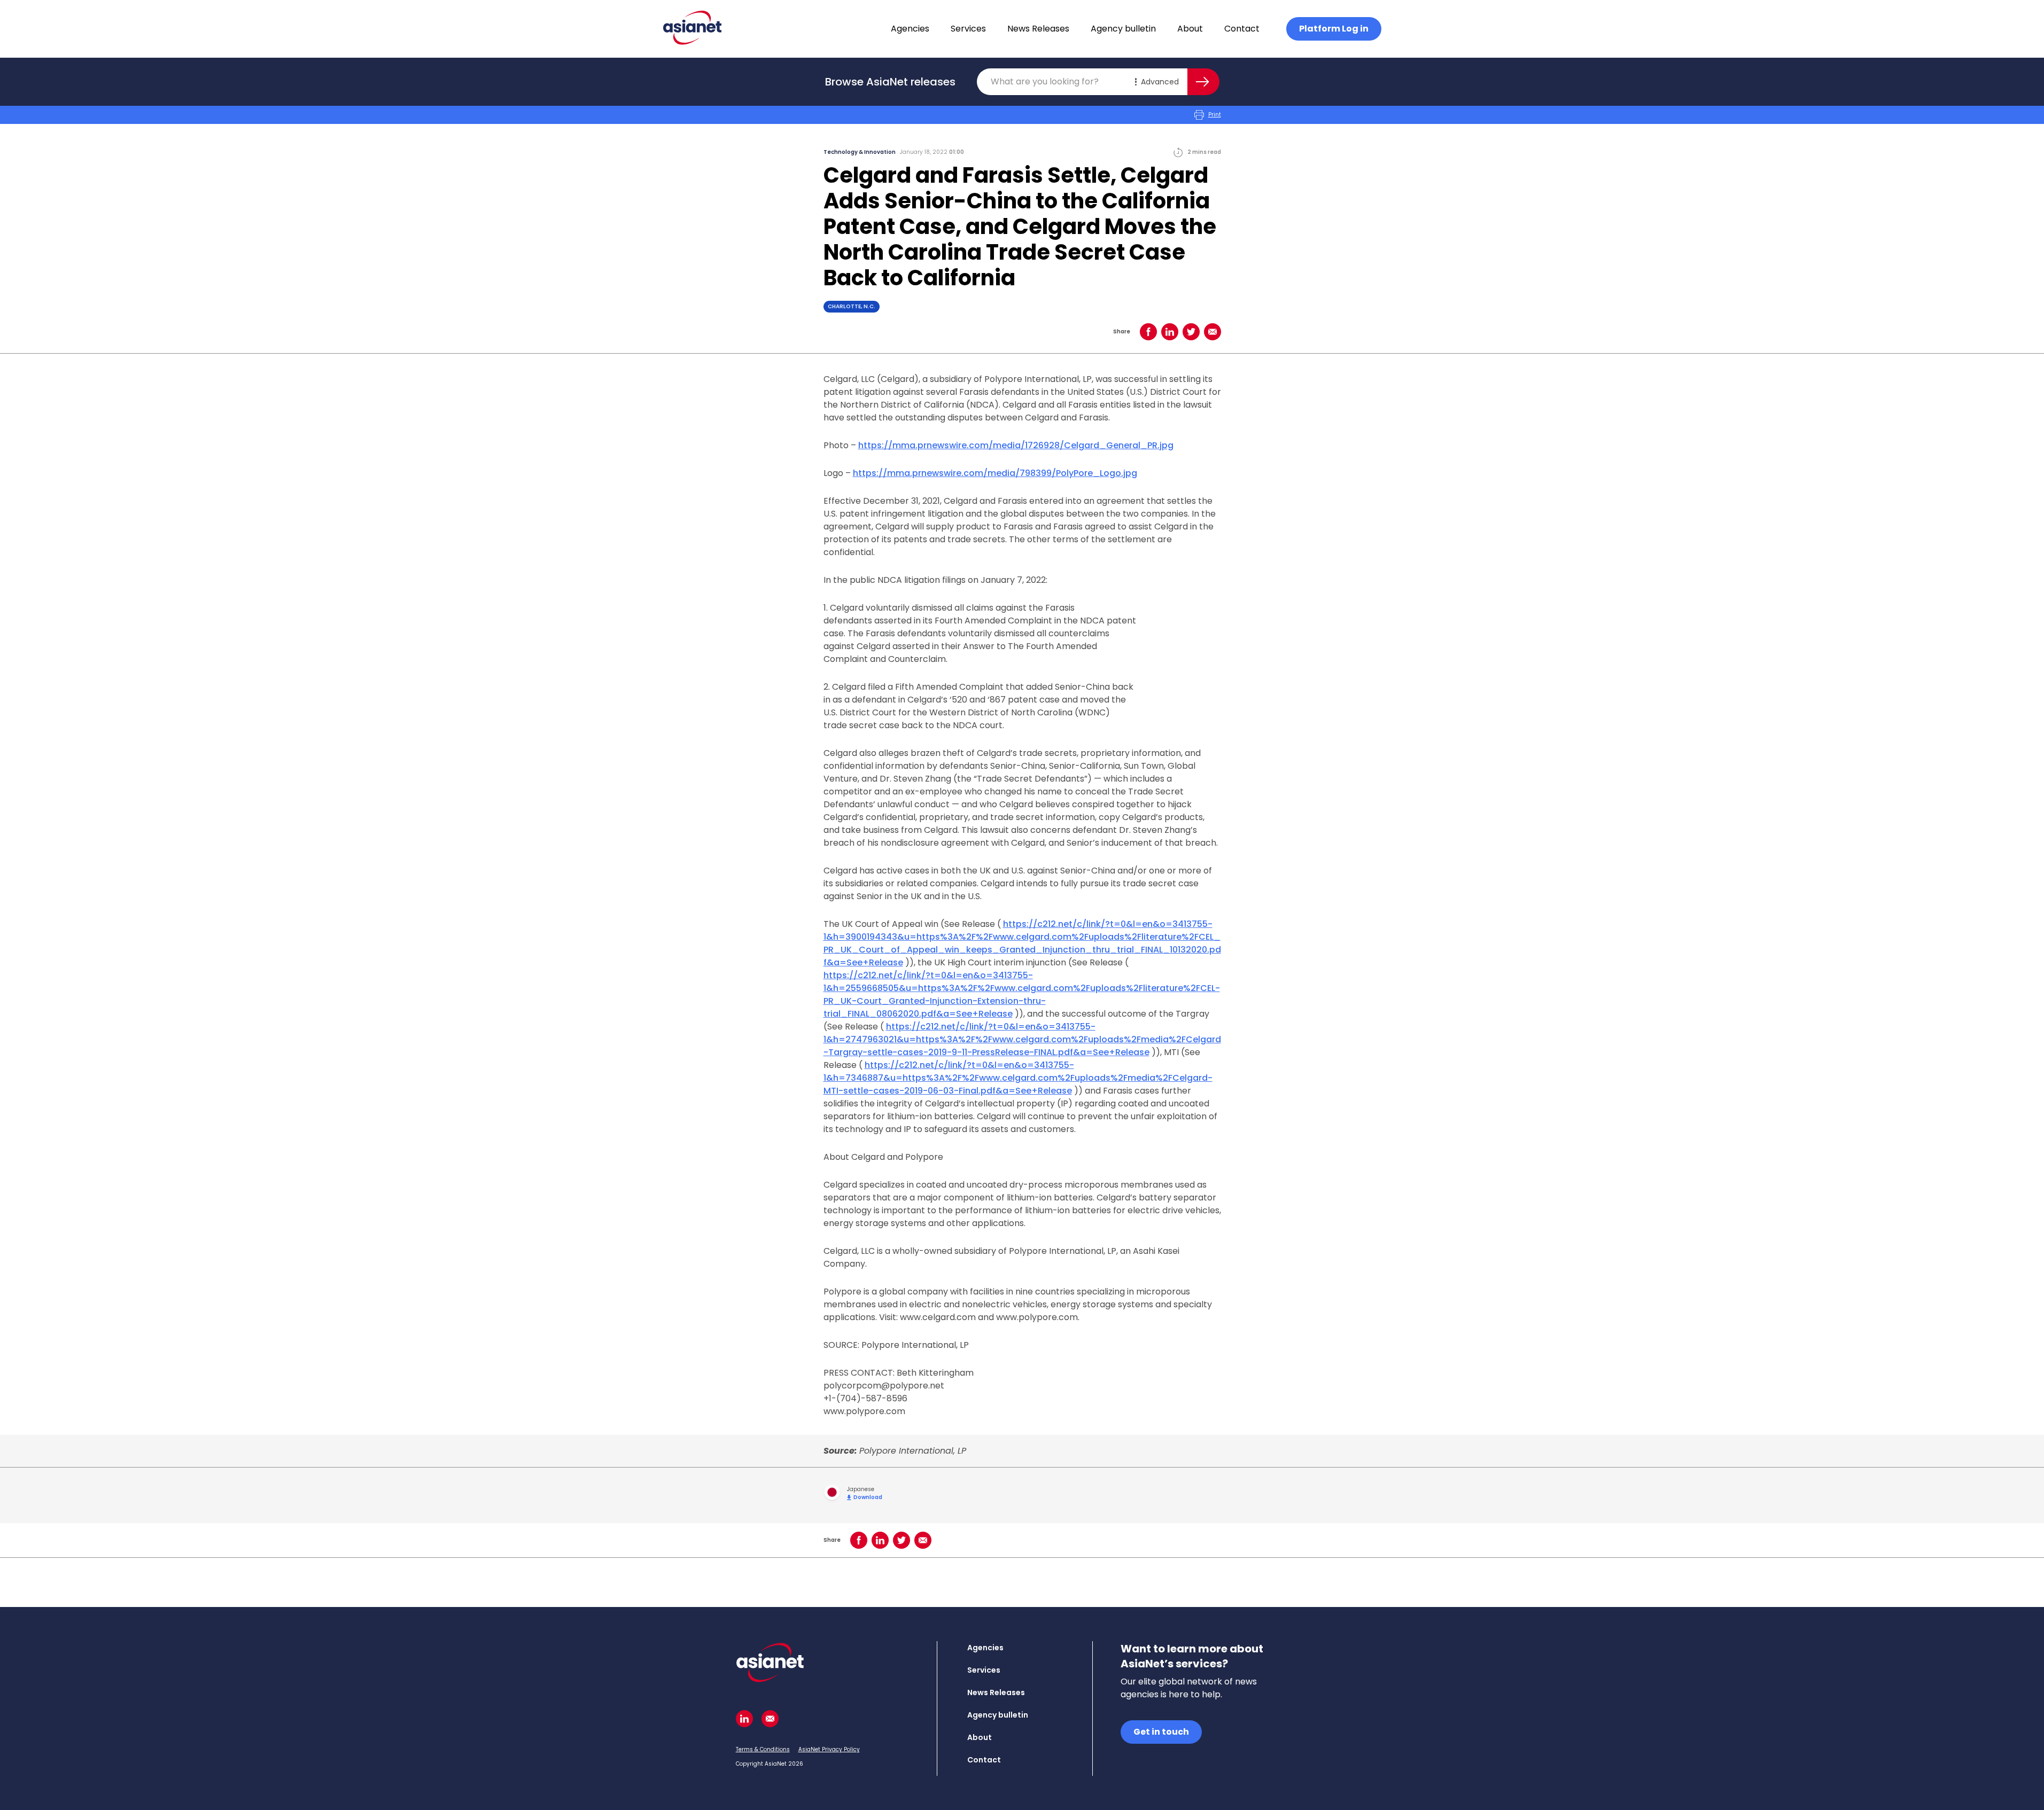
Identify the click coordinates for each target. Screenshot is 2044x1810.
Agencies (910, 29)
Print (1215, 115)
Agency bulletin (1123, 29)
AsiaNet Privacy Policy (829, 1749)
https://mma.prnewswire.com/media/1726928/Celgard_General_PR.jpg (1016, 445)
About (1190, 29)
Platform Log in (1334, 29)
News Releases (1038, 29)
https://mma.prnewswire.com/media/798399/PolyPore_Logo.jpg (995, 473)
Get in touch (1161, 1732)
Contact (1242, 29)
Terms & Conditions (763, 1749)
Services (968, 29)
